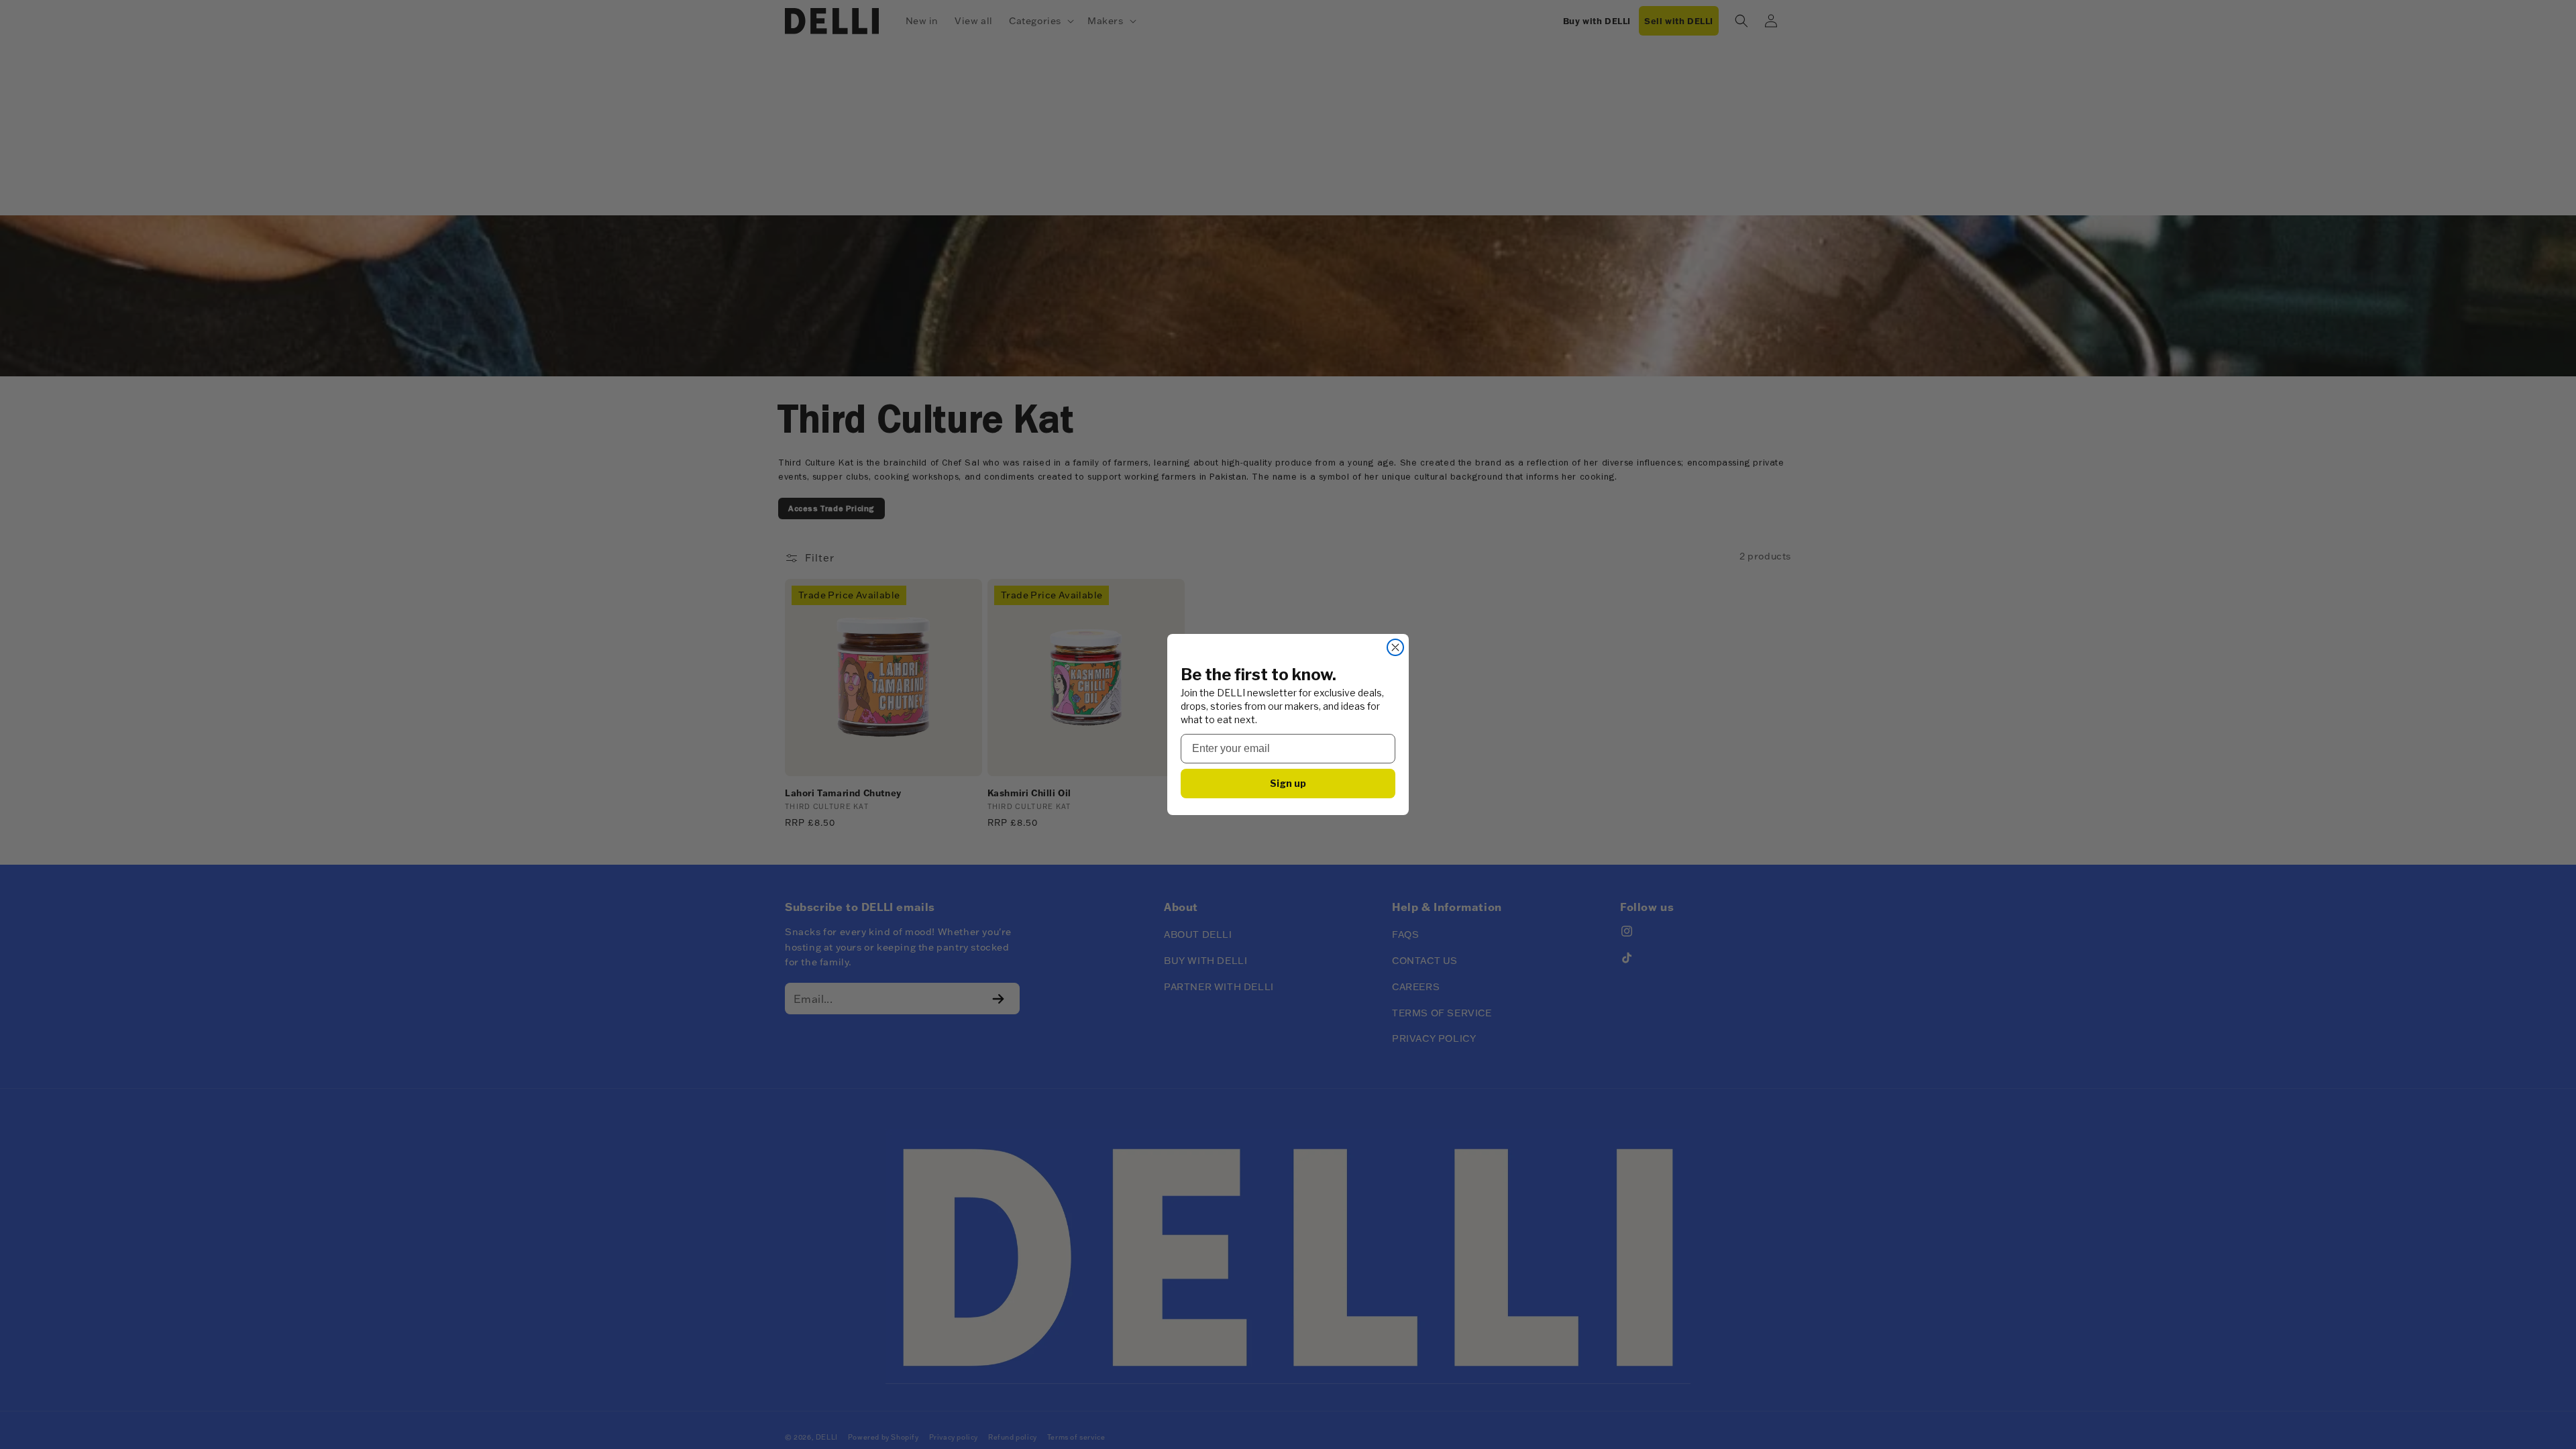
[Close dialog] (1395, 647)
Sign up (1288, 783)
